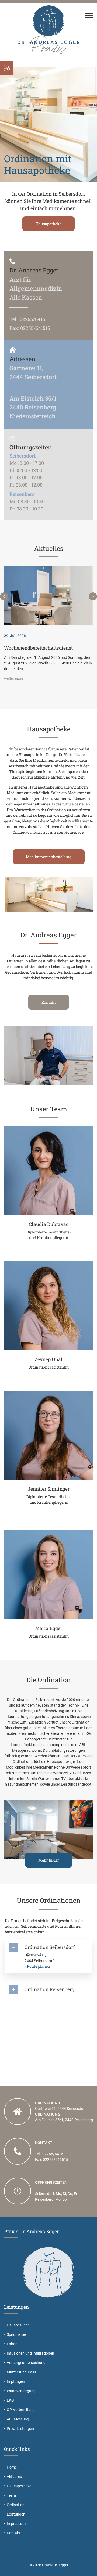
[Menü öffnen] (89, 16)
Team (11, 2495)
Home (12, 2467)
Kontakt (53, 220)
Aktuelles (14, 2477)
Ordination (16, 2505)
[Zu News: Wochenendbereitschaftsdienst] (48, 595)
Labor (12, 2344)
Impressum (16, 2524)
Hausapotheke (19, 2486)
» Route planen (37, 1966)
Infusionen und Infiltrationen (30, 2353)
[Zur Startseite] (48, 29)
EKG (10, 2400)
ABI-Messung (18, 2419)
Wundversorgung (21, 2391)
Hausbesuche (18, 2325)
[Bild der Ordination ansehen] (48, 1829)
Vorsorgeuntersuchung (26, 2363)
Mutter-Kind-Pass (21, 2372)
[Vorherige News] (4, 596)
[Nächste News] (93, 596)
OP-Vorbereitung (21, 2410)
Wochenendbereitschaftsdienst (38, 648)
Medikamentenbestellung (49, 857)
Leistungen (16, 2514)
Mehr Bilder (49, 1860)
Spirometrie (16, 2334)
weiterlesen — (15, 679)
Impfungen (16, 2381)
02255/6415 (32, 319)
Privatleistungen (20, 2429)
